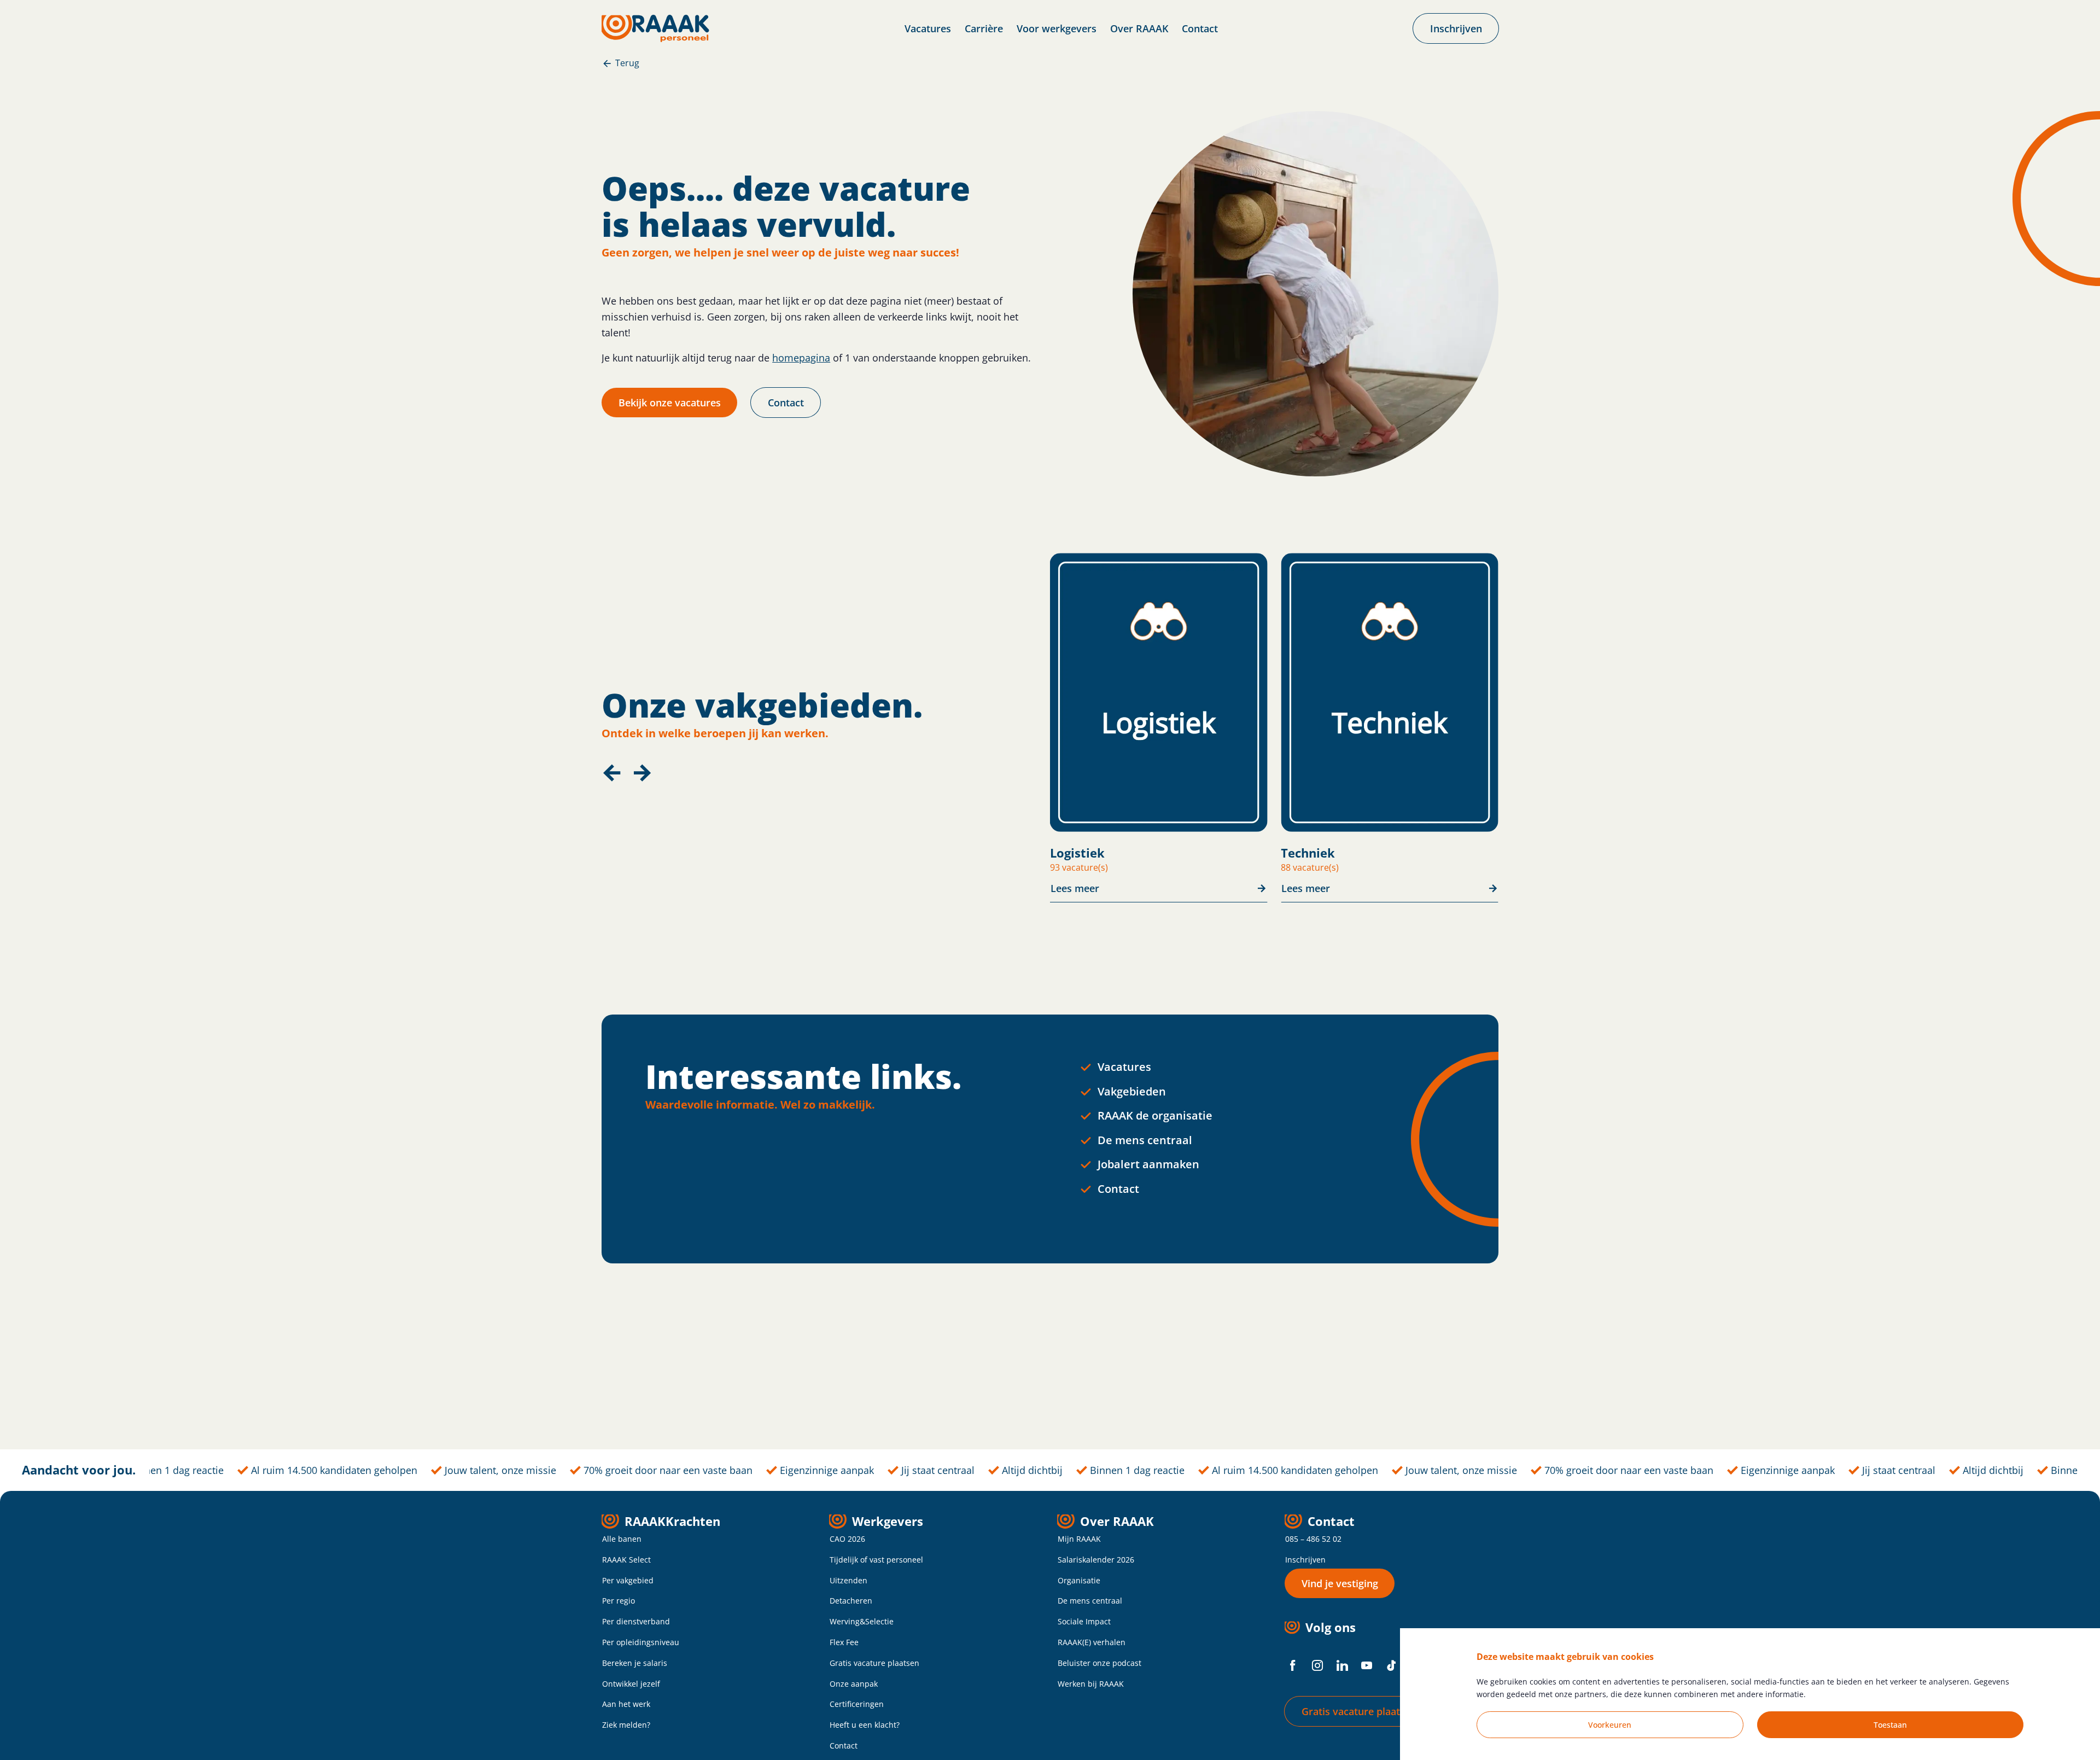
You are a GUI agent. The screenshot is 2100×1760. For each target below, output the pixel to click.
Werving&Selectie (862, 1621)
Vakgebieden (1132, 1091)
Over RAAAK (1139, 28)
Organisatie (1079, 1580)
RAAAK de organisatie (1155, 1115)
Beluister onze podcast (1099, 1663)
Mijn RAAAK (1079, 1539)
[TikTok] (1391, 1665)
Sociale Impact (1084, 1621)
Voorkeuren (1610, 1725)
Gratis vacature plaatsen (874, 1663)
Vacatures (928, 28)
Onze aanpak (854, 1684)
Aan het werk (626, 1704)
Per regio (619, 1601)
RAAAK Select (626, 1560)
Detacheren (851, 1601)
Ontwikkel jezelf (631, 1684)
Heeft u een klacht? (865, 1725)
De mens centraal (1145, 1140)
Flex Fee (844, 1642)
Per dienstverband (636, 1621)
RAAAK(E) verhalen (1092, 1642)
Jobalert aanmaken (1148, 1164)
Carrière (984, 28)
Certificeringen (857, 1704)
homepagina (801, 358)
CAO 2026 (847, 1539)
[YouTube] (1367, 1665)
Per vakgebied (628, 1580)
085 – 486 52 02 (1313, 1539)
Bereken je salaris (635, 1663)
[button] (611, 773)
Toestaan (1890, 1725)
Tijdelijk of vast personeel (876, 1560)
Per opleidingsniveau (641, 1642)
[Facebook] (1293, 1665)
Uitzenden (848, 1580)
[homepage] (655, 28)
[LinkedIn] (1342, 1665)
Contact (1200, 28)
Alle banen (622, 1539)
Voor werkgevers (1057, 28)
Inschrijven (1305, 1560)
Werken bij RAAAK (1091, 1684)
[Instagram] (1317, 1665)
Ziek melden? (626, 1725)
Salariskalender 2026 (1096, 1560)
